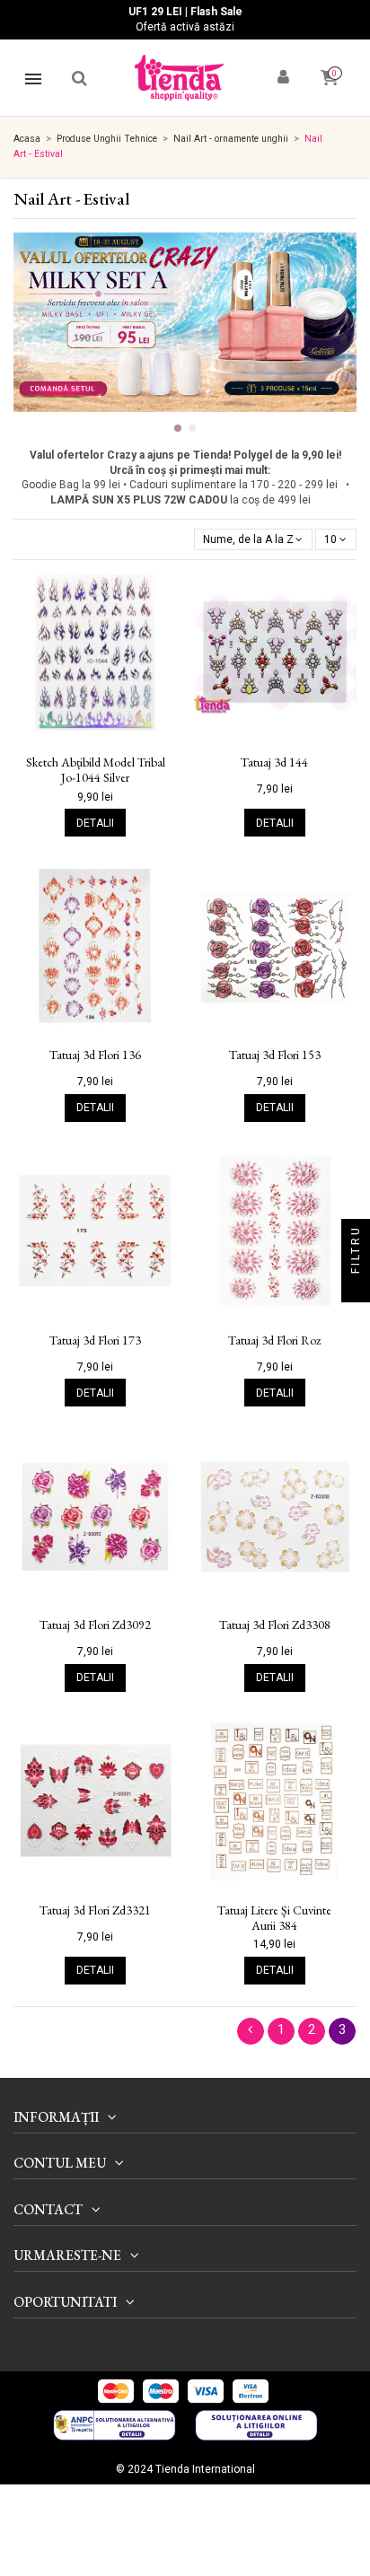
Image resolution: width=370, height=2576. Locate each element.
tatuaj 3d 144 (274, 762)
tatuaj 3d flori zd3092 (95, 1625)
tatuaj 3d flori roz (274, 1341)
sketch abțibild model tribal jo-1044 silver (96, 770)
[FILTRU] (356, 1288)
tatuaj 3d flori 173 (95, 1341)
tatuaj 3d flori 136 (95, 1055)
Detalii (95, 823)
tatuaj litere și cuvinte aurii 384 (274, 1918)
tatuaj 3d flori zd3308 (275, 1625)
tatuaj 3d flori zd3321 (95, 1910)
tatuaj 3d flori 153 (275, 1055)
